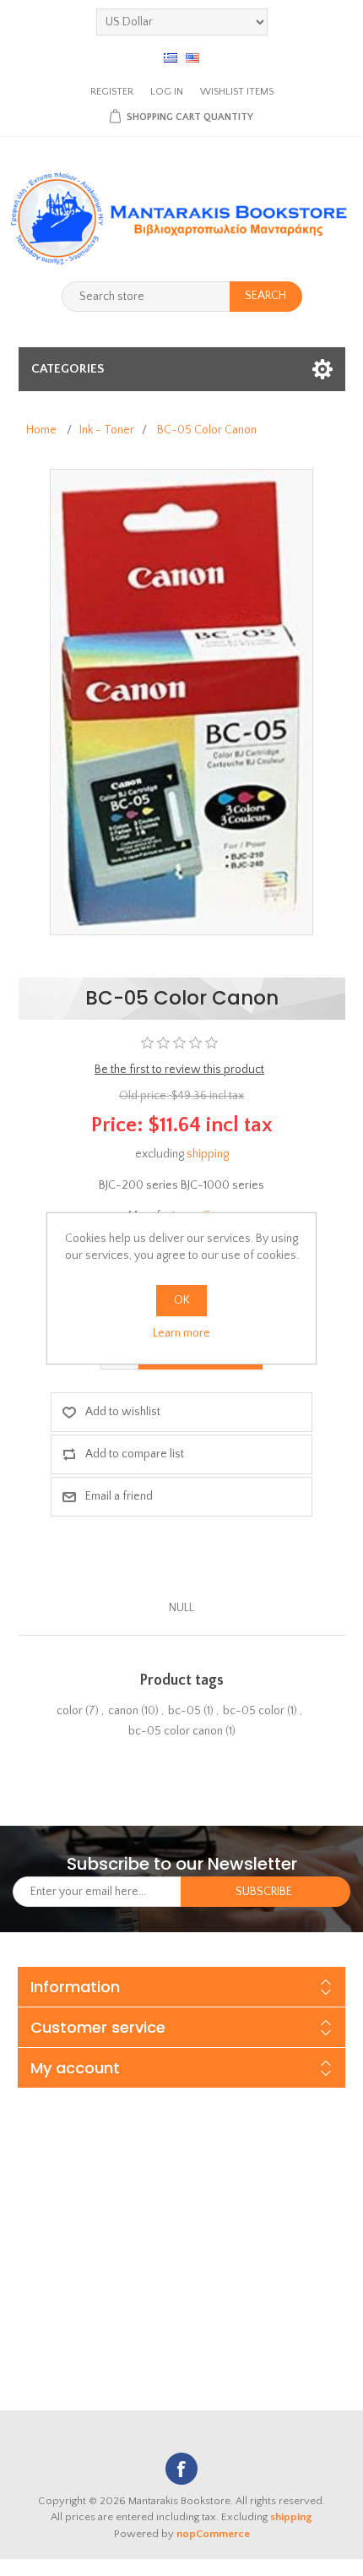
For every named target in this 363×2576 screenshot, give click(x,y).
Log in (167, 92)
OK (182, 1300)
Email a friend (119, 1496)
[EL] (171, 57)
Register (112, 92)
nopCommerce (213, 2534)
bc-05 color (254, 1711)
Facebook (181, 2469)
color (70, 1711)
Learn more (181, 1333)
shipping (208, 1154)
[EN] (192, 57)
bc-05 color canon (176, 1731)
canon (123, 1711)
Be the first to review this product (179, 1070)
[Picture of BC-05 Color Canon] (181, 701)
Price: (117, 1125)
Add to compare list (135, 1454)
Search (265, 296)
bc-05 (184, 1711)
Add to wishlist (123, 1412)
